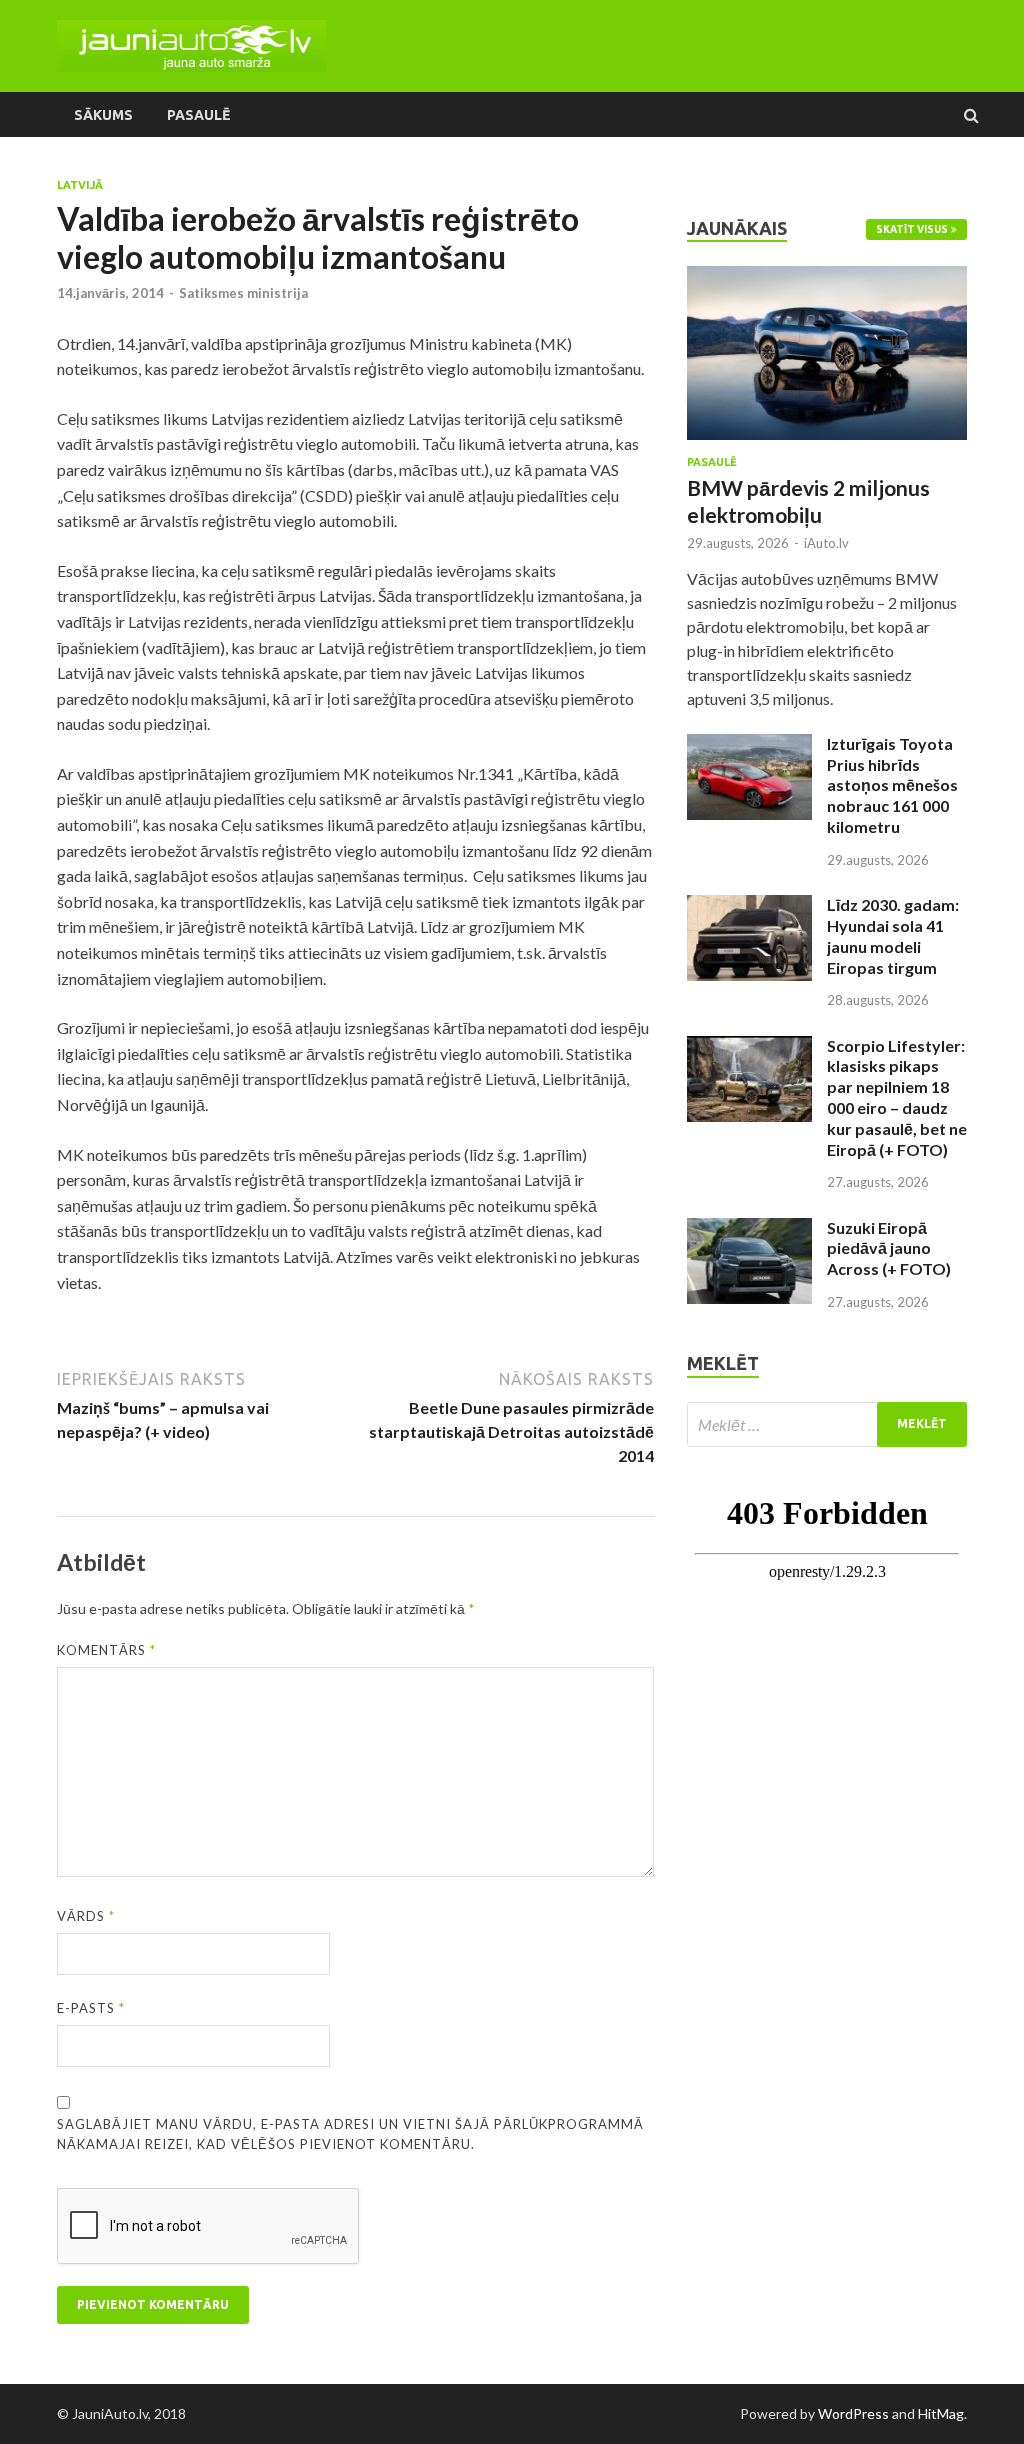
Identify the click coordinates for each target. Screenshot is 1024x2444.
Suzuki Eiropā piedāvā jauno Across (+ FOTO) (889, 1248)
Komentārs (106, 1650)
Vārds (86, 1916)
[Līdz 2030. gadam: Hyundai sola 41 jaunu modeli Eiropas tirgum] (749, 906)
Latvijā (80, 185)
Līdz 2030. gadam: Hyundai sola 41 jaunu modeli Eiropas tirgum (893, 935)
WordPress (853, 2413)
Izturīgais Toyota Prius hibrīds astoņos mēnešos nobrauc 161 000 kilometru (892, 785)
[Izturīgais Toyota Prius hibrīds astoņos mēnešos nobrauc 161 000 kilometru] (749, 745)
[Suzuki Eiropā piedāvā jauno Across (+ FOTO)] (749, 1229)
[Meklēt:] (827, 1424)
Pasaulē (198, 115)
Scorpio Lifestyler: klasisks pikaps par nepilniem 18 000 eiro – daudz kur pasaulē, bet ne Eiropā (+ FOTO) (897, 1097)
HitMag (941, 2413)
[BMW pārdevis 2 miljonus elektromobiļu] (827, 277)
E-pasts (91, 2008)
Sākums (103, 115)
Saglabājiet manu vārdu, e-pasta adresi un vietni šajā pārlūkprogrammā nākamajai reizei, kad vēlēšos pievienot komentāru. (350, 2134)
